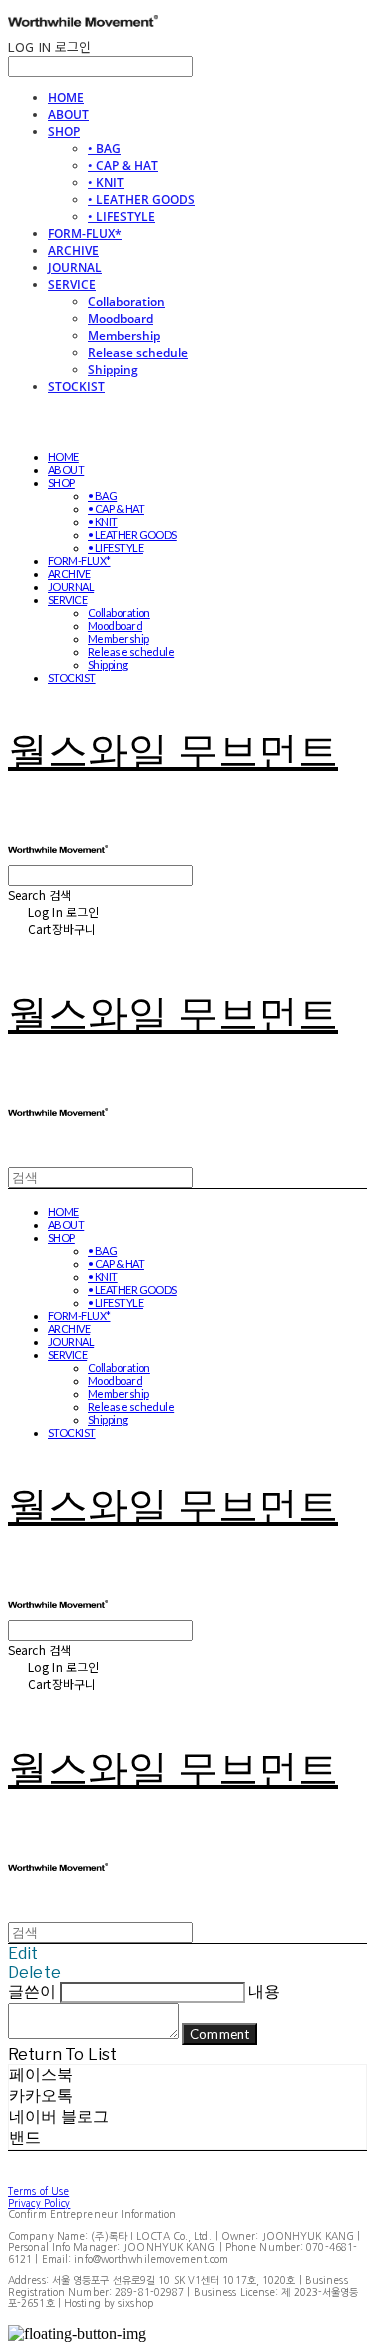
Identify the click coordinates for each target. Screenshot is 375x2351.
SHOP (64, 131)
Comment (219, 2034)
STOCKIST (76, 386)
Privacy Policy (39, 2203)
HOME (66, 97)
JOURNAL (75, 267)
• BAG (104, 148)
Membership (124, 335)
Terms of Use (38, 2191)
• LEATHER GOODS (141, 199)
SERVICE (72, 284)
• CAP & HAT (123, 165)
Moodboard (120, 318)
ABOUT (68, 114)
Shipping (113, 369)
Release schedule (138, 352)
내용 (264, 1991)
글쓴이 (32, 1991)
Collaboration (126, 301)
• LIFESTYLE (121, 216)
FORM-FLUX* (85, 233)
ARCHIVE (73, 250)
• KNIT (106, 182)
